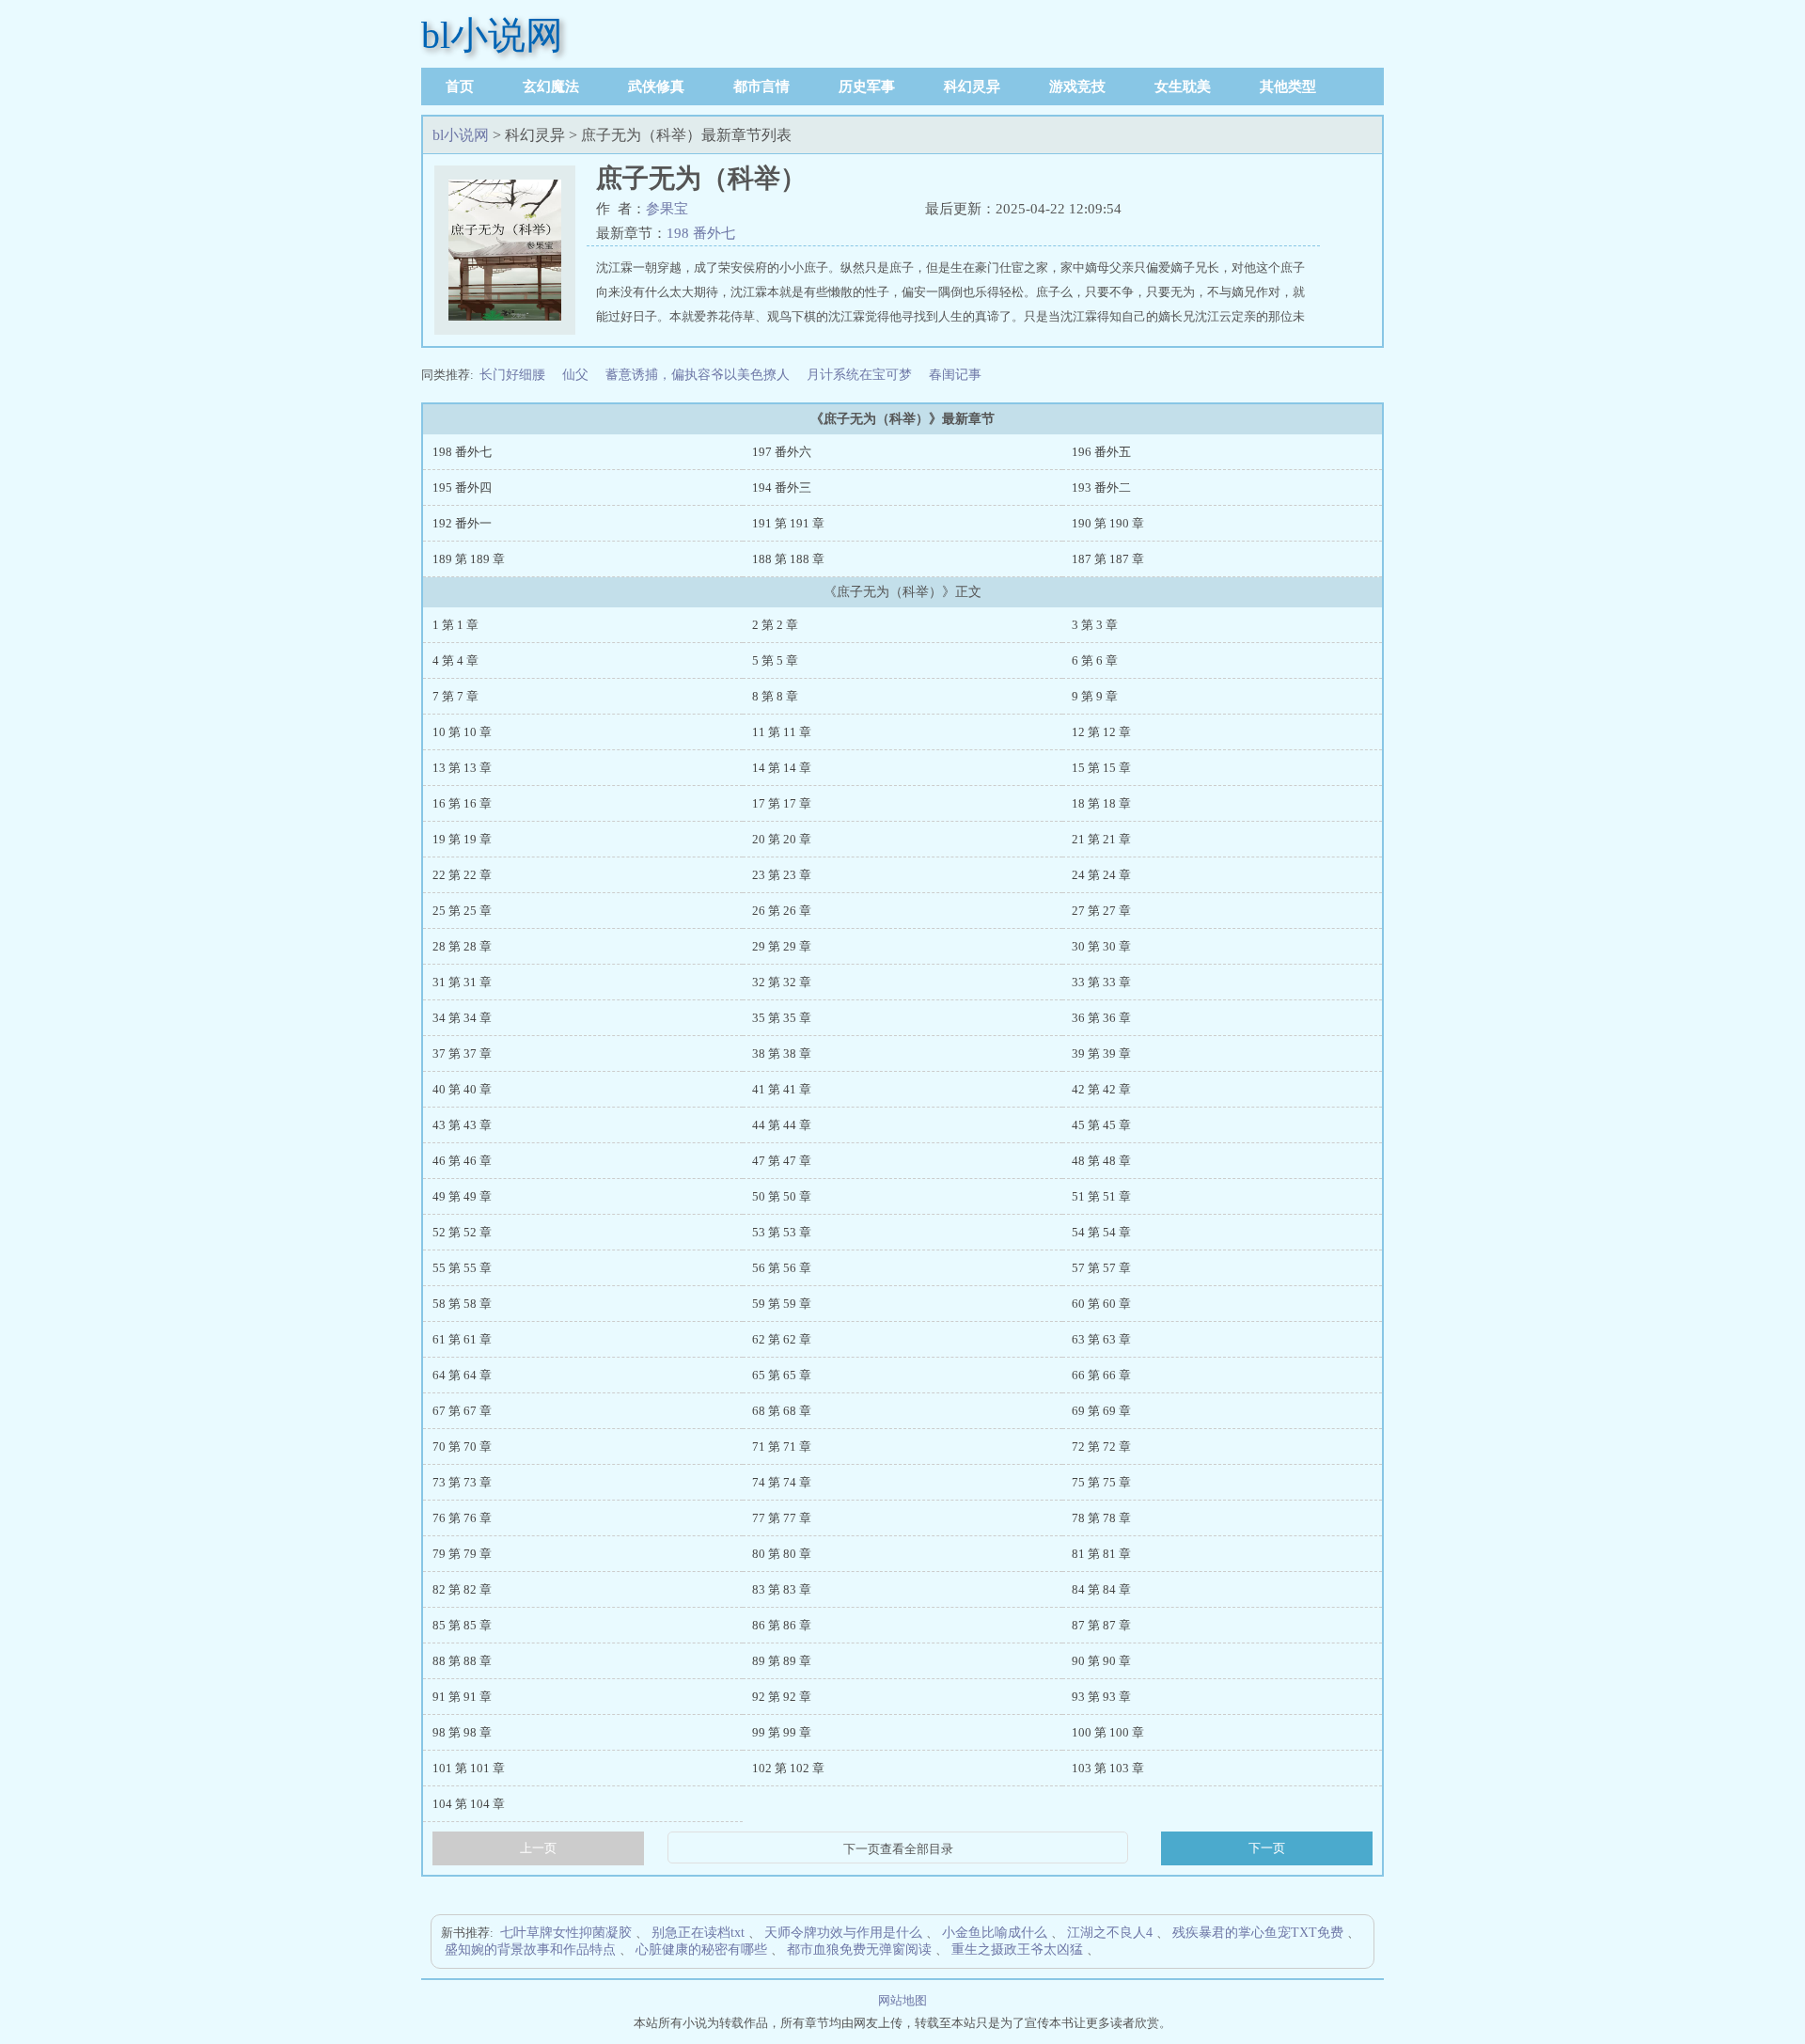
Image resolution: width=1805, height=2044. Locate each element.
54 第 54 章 (1101, 1232)
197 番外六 (782, 452)
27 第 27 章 (1101, 911)
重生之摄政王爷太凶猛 (1017, 1950)
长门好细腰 (512, 375)
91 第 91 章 (462, 1697)
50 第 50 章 (782, 1196)
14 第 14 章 (782, 768)
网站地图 (902, 2000)
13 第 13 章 (462, 768)
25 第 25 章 (462, 911)
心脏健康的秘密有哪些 (701, 1950)
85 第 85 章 (462, 1625)
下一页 (1267, 1848)
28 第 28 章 (462, 946)
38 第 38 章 (782, 1053)
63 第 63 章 (1101, 1339)
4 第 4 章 (455, 660)
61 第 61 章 (462, 1339)
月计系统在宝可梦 (859, 375)
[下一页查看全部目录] (898, 1849)
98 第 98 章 (462, 1732)
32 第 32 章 (782, 982)
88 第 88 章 (462, 1661)
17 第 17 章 (782, 803)
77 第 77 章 (782, 1518)
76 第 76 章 (462, 1518)
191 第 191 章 (788, 523)
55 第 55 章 (462, 1268)
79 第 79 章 (462, 1554)
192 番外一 (462, 523)
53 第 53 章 (782, 1232)
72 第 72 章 (1101, 1447)
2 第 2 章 (775, 625)
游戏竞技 (1077, 86)
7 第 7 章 (455, 696)
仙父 (575, 375)
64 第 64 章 (462, 1375)
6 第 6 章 (1095, 660)
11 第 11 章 (782, 732)
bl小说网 (492, 35)
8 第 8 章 (775, 696)
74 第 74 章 (782, 1482)
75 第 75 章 (1101, 1482)
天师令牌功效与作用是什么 (843, 1933)
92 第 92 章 (782, 1697)
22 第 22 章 (462, 875)
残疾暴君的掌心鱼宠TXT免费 (1258, 1933)
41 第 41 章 (782, 1089)
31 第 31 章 (462, 982)
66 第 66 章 (1101, 1375)
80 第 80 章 (782, 1554)
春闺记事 (955, 375)
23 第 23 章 (782, 875)
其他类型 (1288, 86)
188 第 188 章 (788, 559)
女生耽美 (1183, 86)
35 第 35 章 (782, 1018)
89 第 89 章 (782, 1661)
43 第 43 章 (462, 1125)
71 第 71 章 (782, 1447)
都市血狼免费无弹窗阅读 (859, 1950)
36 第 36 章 (1101, 1018)
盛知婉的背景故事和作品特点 (530, 1950)
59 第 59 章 (782, 1304)
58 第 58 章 (462, 1304)
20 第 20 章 (782, 839)
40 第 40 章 (462, 1089)
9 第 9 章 (1095, 696)
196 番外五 (1101, 452)
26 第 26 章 (782, 911)
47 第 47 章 (782, 1161)
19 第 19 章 (462, 839)
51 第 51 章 (1101, 1196)
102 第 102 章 (788, 1768)
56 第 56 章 (782, 1268)
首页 (460, 86)
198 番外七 (701, 233)
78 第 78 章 (1101, 1518)
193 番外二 (1101, 487)
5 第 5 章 (775, 660)
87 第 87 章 (1101, 1625)
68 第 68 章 (782, 1411)
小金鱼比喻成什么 (995, 1933)
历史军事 (867, 86)
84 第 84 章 (1101, 1589)
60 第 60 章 (1101, 1304)
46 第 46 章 (462, 1161)
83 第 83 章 (782, 1589)
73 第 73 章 (462, 1482)
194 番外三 (782, 487)
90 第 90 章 (1101, 1661)
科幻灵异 (972, 86)
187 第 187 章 (1108, 559)
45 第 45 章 (1101, 1125)
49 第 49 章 (462, 1196)
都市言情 (761, 86)
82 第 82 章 (462, 1589)
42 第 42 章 (1101, 1089)
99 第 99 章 (782, 1732)
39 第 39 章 (1101, 1053)
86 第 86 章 (782, 1625)
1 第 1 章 (455, 625)
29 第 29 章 (782, 946)
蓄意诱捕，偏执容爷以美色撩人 (698, 375)
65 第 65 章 (782, 1375)
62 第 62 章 (782, 1339)
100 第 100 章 (1108, 1732)
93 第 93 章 (1101, 1697)
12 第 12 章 (1101, 732)
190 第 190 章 (1108, 523)
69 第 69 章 (1101, 1411)
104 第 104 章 (469, 1804)
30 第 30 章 (1101, 946)
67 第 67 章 (462, 1411)
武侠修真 (656, 86)
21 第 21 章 (1101, 839)
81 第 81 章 (1101, 1554)
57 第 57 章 (1101, 1268)
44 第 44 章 (782, 1125)
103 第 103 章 (1108, 1768)
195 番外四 (462, 487)
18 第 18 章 (1101, 803)
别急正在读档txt (698, 1933)
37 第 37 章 (462, 1053)
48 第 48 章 (1101, 1161)
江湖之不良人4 (1110, 1933)
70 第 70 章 (462, 1447)
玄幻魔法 (551, 86)
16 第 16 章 (462, 803)
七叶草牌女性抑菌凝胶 (566, 1933)
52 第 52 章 (462, 1232)
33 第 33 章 (1101, 982)
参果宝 (667, 209)
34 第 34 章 (462, 1018)
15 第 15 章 (1101, 768)
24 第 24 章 (1101, 875)
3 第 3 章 (1095, 625)
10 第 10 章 (462, 732)
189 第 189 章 (469, 559)
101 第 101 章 (469, 1768)
